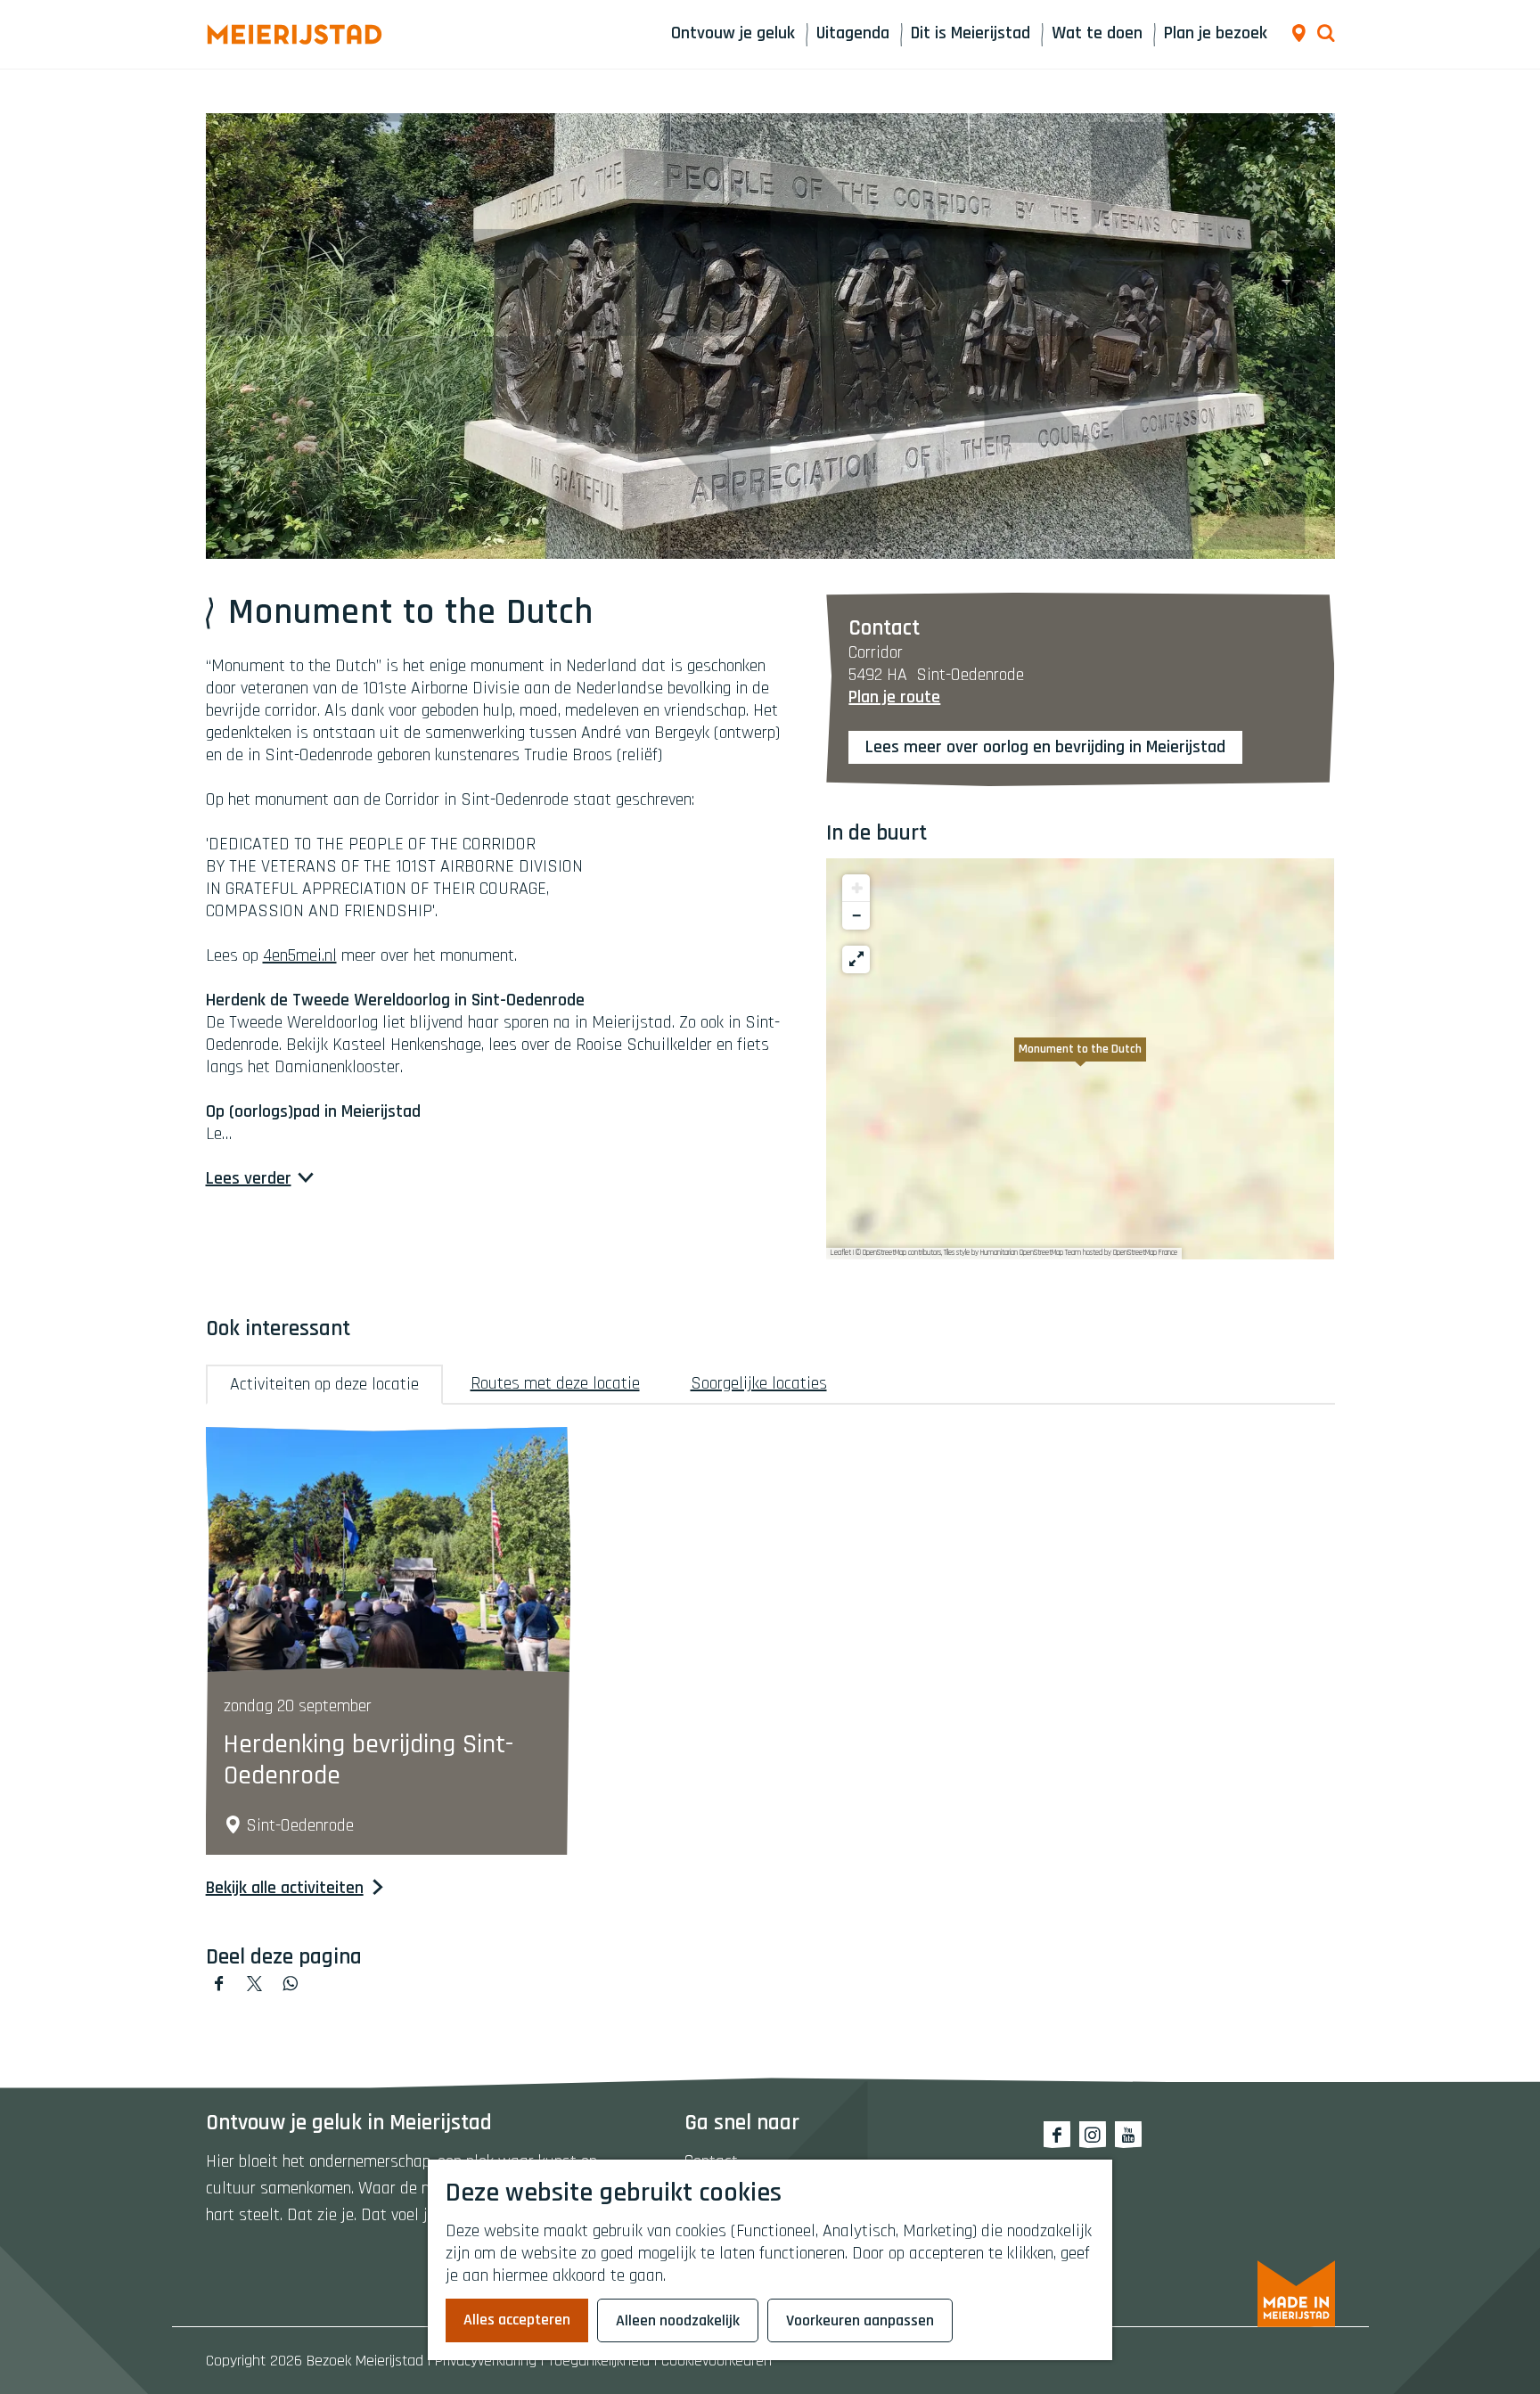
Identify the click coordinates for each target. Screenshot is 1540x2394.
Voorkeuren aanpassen (860, 2320)
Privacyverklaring (486, 2361)
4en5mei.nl (300, 955)
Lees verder (249, 1179)
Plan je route (894, 697)
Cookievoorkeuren (717, 2361)
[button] (1080, 1059)
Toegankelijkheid (599, 2361)
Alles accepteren (517, 2320)
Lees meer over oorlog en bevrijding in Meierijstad (1045, 747)
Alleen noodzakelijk (678, 2320)
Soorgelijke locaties (759, 1383)
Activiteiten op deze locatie (324, 1384)
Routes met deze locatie (555, 1383)
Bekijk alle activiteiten (285, 1888)
